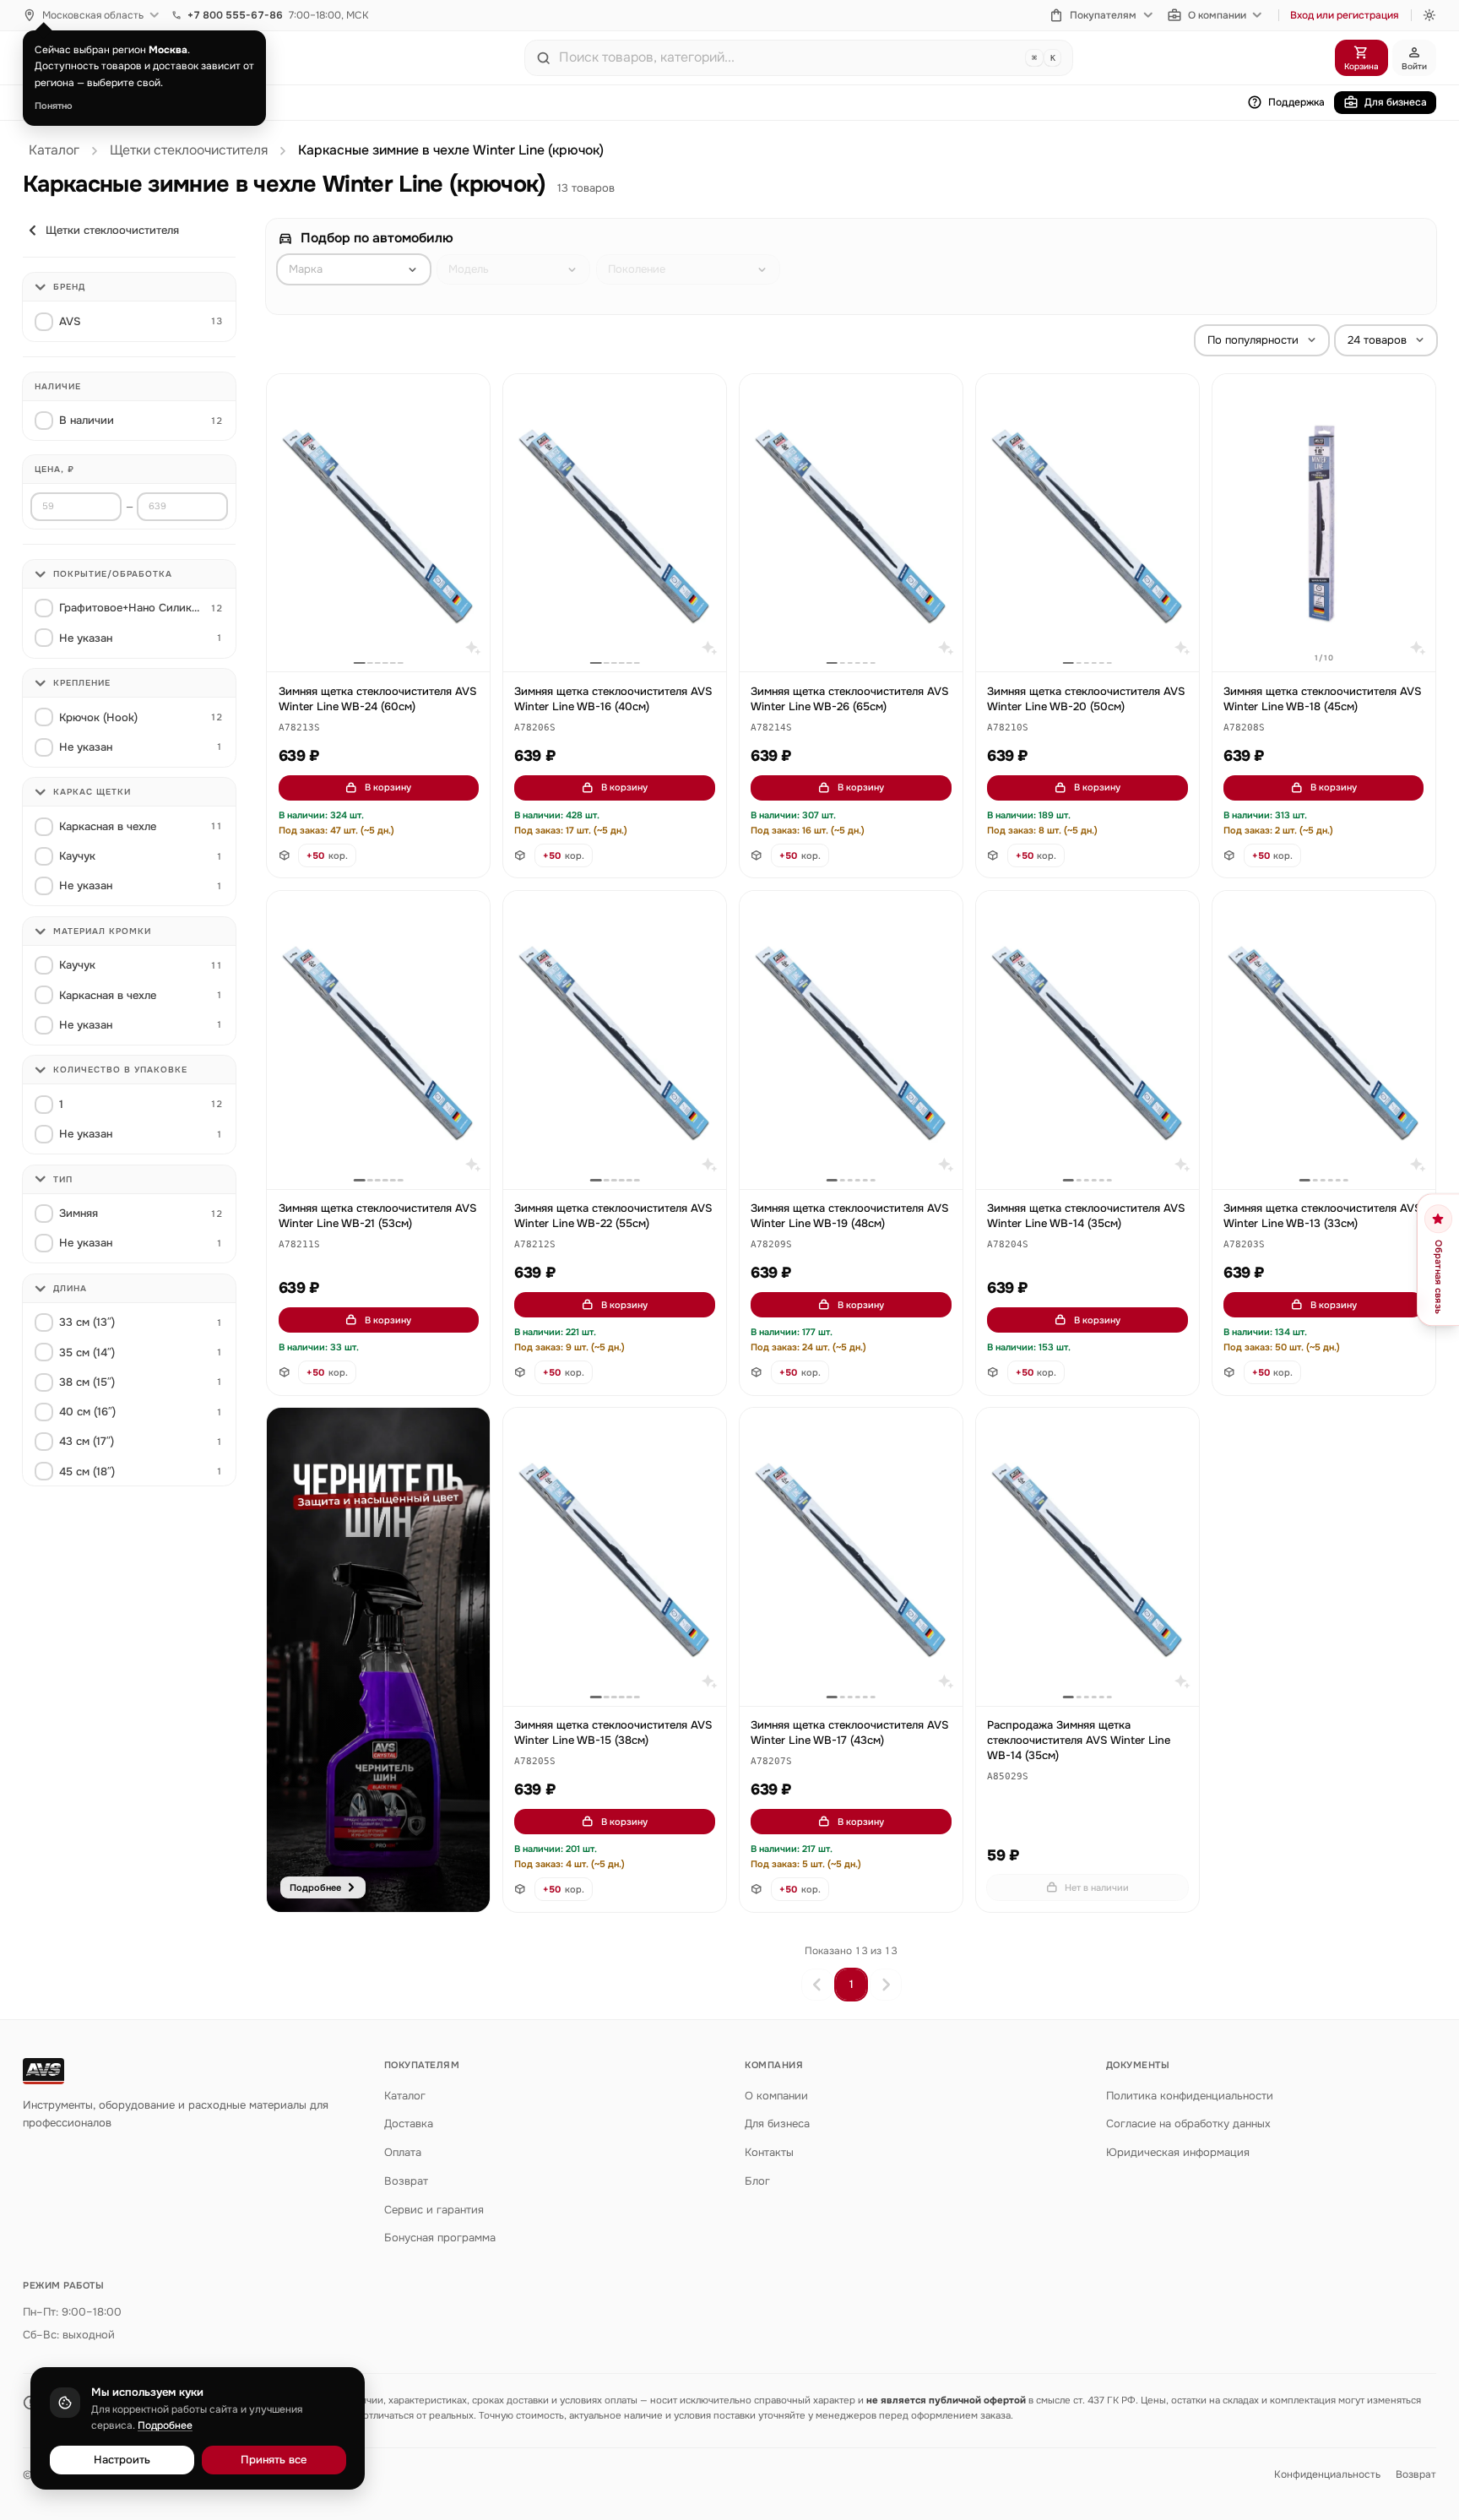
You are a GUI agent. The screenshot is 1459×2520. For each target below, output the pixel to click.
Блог (757, 2181)
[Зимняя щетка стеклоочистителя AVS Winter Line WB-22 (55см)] (615, 1040)
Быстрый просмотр (386, 640)
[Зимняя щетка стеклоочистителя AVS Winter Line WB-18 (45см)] (1324, 523)
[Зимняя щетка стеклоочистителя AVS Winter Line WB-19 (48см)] (851, 1040)
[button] (299, 728)
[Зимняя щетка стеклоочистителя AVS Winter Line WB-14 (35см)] (1087, 1040)
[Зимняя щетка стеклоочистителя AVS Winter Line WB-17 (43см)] (851, 1557)
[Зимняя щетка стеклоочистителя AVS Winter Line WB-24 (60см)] (378, 523)
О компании (1217, 15)
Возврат (406, 2181)
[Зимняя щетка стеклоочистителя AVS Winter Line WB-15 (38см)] (615, 1557)
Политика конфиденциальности (1190, 2096)
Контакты (769, 2152)
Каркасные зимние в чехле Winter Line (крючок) (451, 150)
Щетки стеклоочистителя (189, 150)
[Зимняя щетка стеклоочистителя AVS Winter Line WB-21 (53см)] (378, 1040)
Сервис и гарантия (434, 2210)
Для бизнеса (1396, 102)
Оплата (403, 2152)
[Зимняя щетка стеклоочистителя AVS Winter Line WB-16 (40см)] (615, 523)
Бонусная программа (440, 2238)
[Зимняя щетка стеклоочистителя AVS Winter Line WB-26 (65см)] (851, 523)
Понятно (54, 106)
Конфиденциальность (1327, 2474)
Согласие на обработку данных (1188, 2124)
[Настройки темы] (1429, 15)
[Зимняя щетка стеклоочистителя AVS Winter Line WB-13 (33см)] (1324, 1040)
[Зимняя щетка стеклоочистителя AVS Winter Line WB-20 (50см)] (1087, 523)
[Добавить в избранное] (469, 395)
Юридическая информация (1178, 2152)
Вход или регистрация (1345, 15)
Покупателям (1103, 15)
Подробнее (165, 2425)
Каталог (54, 150)
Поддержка (1296, 102)
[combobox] (789, 57)
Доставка (409, 2124)
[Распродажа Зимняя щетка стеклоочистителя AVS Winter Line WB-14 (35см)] (1087, 1557)
